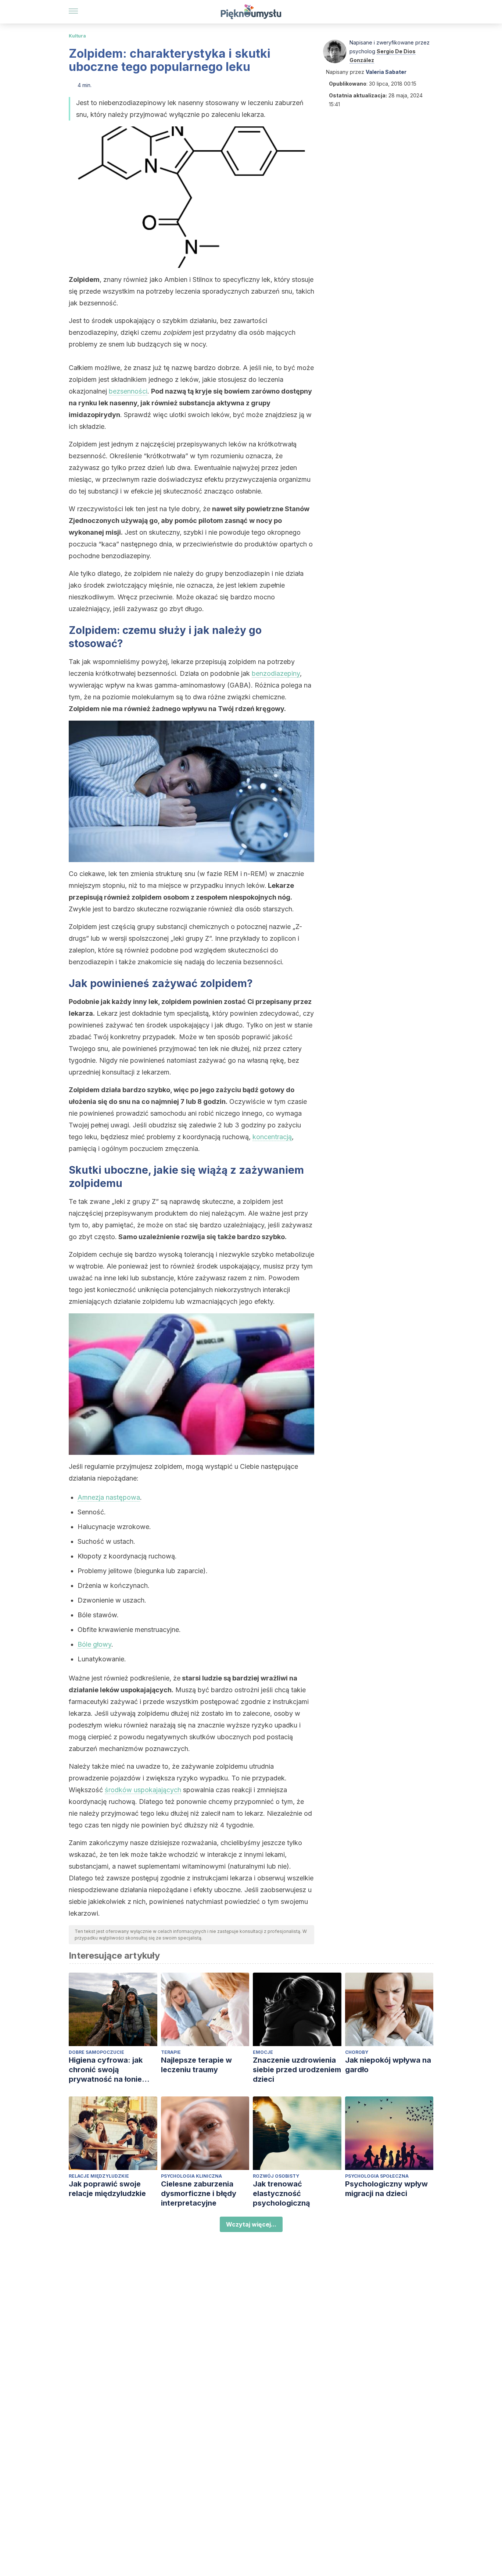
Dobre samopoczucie (96, 2052)
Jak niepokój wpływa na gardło (388, 2065)
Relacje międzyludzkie (99, 2176)
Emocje (263, 2052)
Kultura (77, 36)
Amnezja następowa (109, 1497)
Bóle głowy (94, 1644)
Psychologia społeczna (377, 2176)
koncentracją (272, 1137)
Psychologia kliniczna (191, 2176)
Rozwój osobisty (276, 2176)
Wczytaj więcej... (251, 2224)
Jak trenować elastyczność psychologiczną (282, 2193)
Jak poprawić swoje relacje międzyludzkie (107, 2189)
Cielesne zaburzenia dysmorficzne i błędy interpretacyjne (199, 2193)
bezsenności (128, 391)
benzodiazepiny (276, 673)
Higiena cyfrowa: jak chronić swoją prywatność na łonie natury (106, 2070)
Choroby (357, 2052)
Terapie (171, 2052)
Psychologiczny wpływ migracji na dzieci (386, 2189)
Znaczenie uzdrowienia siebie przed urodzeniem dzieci (297, 2070)
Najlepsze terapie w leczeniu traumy (196, 2065)
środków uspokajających (143, 1790)
